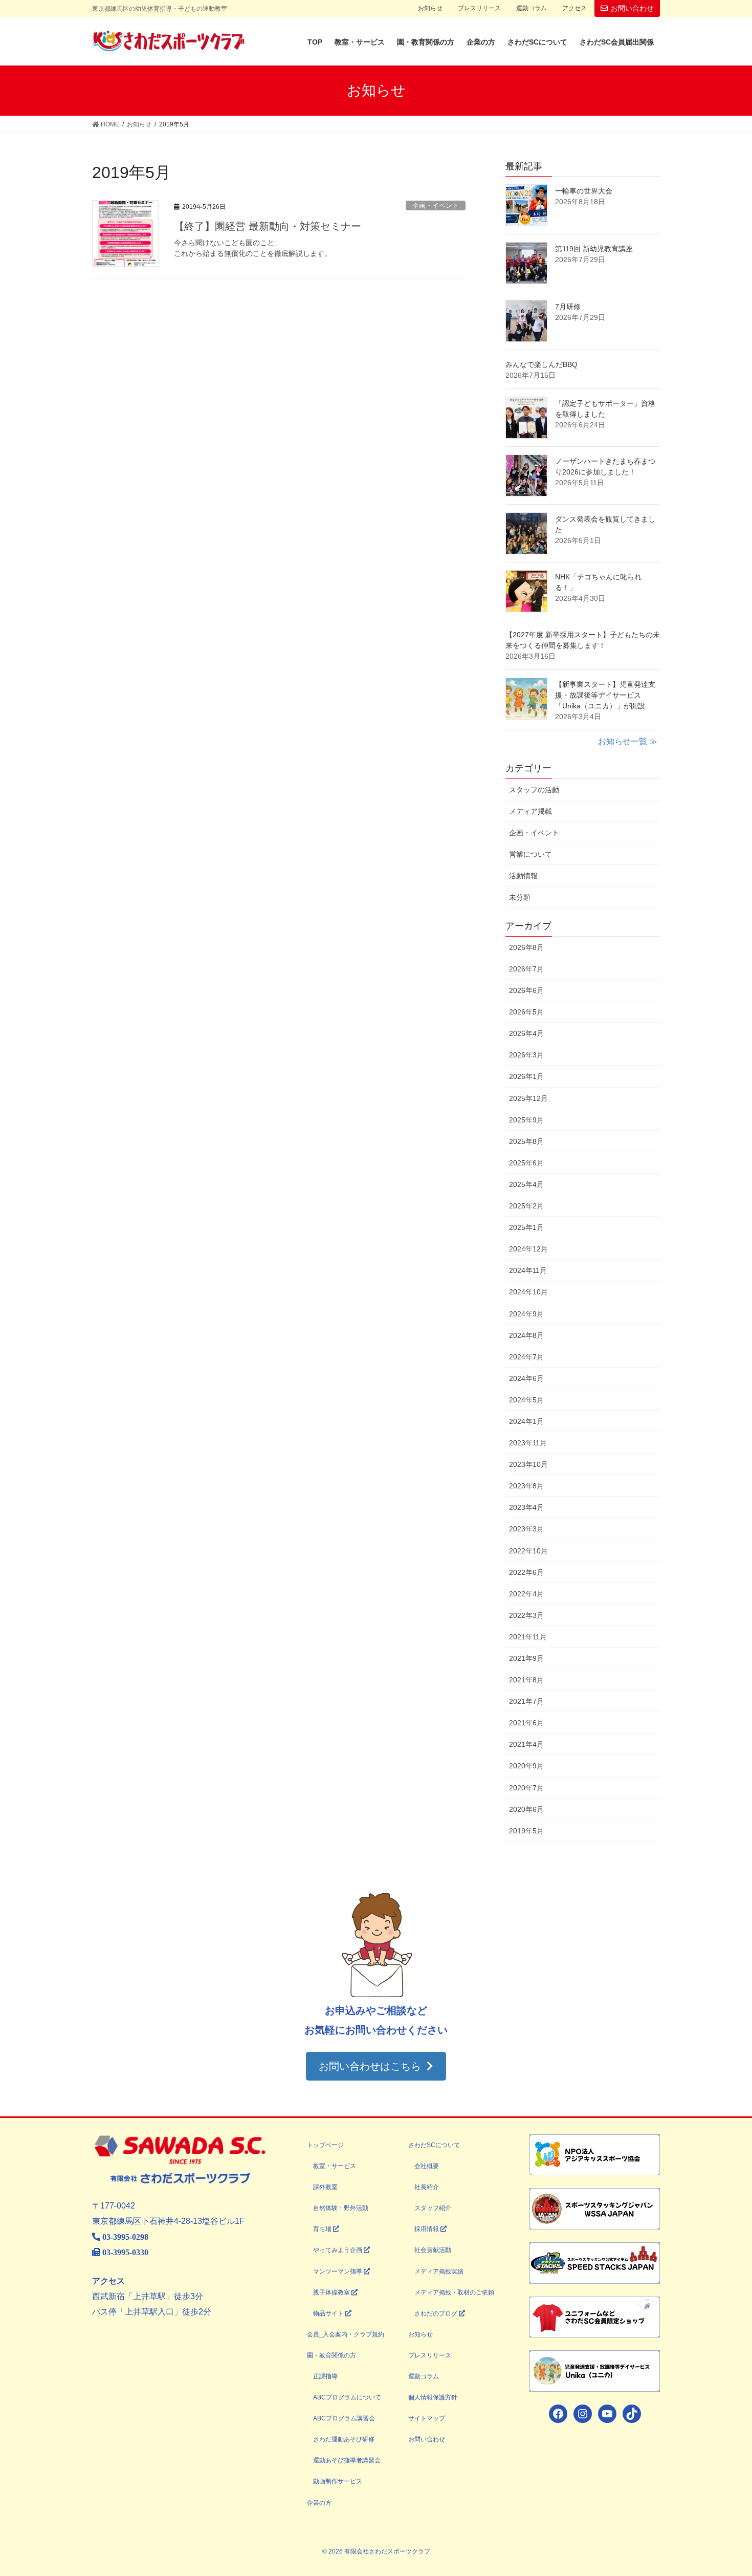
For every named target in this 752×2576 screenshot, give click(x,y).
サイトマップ (427, 2418)
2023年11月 (528, 1443)
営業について (530, 854)
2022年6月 (526, 1572)
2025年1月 (526, 1227)
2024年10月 (528, 1292)
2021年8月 (526, 1680)
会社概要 (427, 2166)
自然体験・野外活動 (341, 2208)
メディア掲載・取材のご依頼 (454, 2292)
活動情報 (523, 876)
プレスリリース (479, 8)
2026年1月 (526, 1076)
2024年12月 (528, 1249)
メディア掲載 (530, 811)
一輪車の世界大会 (584, 191)
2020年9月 (526, 1766)
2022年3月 (526, 1615)
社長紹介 (427, 2187)
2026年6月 (526, 990)
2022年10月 (528, 1551)
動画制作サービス (338, 2481)
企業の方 (319, 2503)
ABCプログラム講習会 (344, 2418)
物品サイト (329, 2313)
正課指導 (325, 2376)
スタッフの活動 (534, 790)
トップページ (325, 2145)
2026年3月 (526, 1055)
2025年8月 (526, 1141)
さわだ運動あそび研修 (344, 2439)
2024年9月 (526, 1314)
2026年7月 (526, 969)
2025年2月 (526, 1206)
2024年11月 (528, 1270)
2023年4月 (526, 1507)
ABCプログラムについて (347, 2397)
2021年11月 (528, 1637)
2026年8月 (526, 947)
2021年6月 (526, 1723)
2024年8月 (526, 1335)
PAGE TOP (725, 2490)
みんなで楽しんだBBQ (541, 364)
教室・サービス (335, 2166)
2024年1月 (526, 1421)
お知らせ (430, 8)
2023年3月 (526, 1529)
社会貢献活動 (433, 2250)
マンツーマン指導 (338, 2271)
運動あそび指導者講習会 (347, 2460)
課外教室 (325, 2187)
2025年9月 (526, 1120)
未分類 (520, 897)
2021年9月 (526, 1658)
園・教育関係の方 (331, 2355)
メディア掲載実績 (439, 2271)
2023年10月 (528, 1464)
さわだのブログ (437, 2313)
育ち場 (323, 2229)
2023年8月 (526, 1486)
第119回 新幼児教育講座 (594, 249)
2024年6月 (526, 1378)
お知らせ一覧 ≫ (628, 741)
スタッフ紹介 (433, 2208)
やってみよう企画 (338, 2250)
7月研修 (568, 307)
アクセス (574, 8)
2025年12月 (528, 1098)
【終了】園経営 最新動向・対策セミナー (268, 226)
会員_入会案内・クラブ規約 (346, 2334)
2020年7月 (526, 1788)
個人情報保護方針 (433, 2397)
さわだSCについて (434, 2145)
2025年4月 (526, 1184)
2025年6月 (526, 1163)
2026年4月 (526, 1033)
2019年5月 (526, 1831)
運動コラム (532, 8)
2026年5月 (526, 1012)
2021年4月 (526, 1744)
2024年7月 (526, 1357)
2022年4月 (526, 1594)
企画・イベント (436, 205)
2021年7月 (526, 1701)
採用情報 (427, 2229)
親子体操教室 (332, 2292)
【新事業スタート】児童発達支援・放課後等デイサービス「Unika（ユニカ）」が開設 (605, 695)
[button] (376, 2066)
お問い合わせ (632, 8)
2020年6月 (526, 1809)
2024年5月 (526, 1400)
